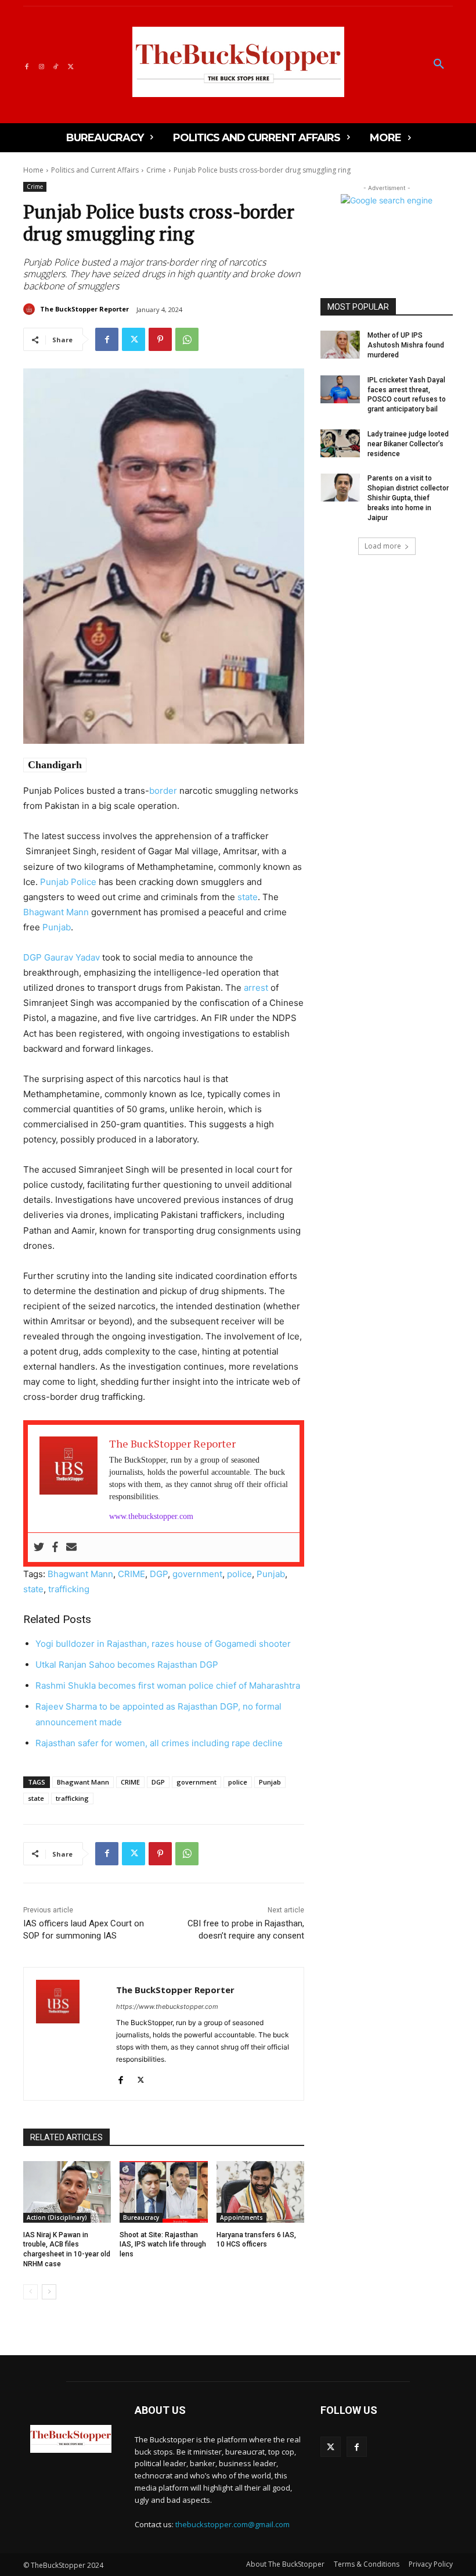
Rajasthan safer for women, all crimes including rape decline (159, 1743)
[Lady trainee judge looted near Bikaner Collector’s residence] (340, 443)
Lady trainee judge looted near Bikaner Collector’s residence (408, 444)
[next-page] (49, 2292)
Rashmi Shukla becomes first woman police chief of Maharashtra (168, 1685)
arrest (256, 988)
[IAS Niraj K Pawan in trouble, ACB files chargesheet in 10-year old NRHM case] (67, 2192)
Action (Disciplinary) (57, 2217)
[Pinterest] (160, 339)
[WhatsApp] (187, 339)
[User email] (71, 1547)
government (197, 1574)
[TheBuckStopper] (238, 62)
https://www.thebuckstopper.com (167, 2007)
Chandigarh (55, 765)
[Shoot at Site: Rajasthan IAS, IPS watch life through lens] (163, 2192)
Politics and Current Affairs (95, 170)
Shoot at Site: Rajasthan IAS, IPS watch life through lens (163, 2245)
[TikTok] (56, 65)
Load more (383, 546)
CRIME (131, 1574)
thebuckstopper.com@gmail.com (232, 2524)
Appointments (241, 2217)
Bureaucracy (141, 2217)
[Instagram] (41, 65)
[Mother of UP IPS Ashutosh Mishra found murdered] (340, 345)
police (239, 1574)
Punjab (57, 927)
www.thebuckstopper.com (151, 1516)
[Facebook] (26, 65)
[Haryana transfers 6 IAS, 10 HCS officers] (260, 2192)
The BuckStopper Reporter (84, 309)
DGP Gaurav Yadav (62, 957)
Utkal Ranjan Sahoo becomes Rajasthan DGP (127, 1665)
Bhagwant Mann (56, 912)
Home (33, 170)
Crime (156, 170)
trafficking (69, 1589)
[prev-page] (30, 2292)
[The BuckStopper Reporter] (31, 309)
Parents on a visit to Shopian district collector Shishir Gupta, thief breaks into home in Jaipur (408, 498)
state (248, 897)
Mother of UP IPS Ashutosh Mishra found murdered (406, 345)
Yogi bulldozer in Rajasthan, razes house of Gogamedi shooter (163, 1644)
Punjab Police (68, 882)
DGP (159, 1574)
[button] (439, 65)
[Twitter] (71, 65)
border (163, 791)
